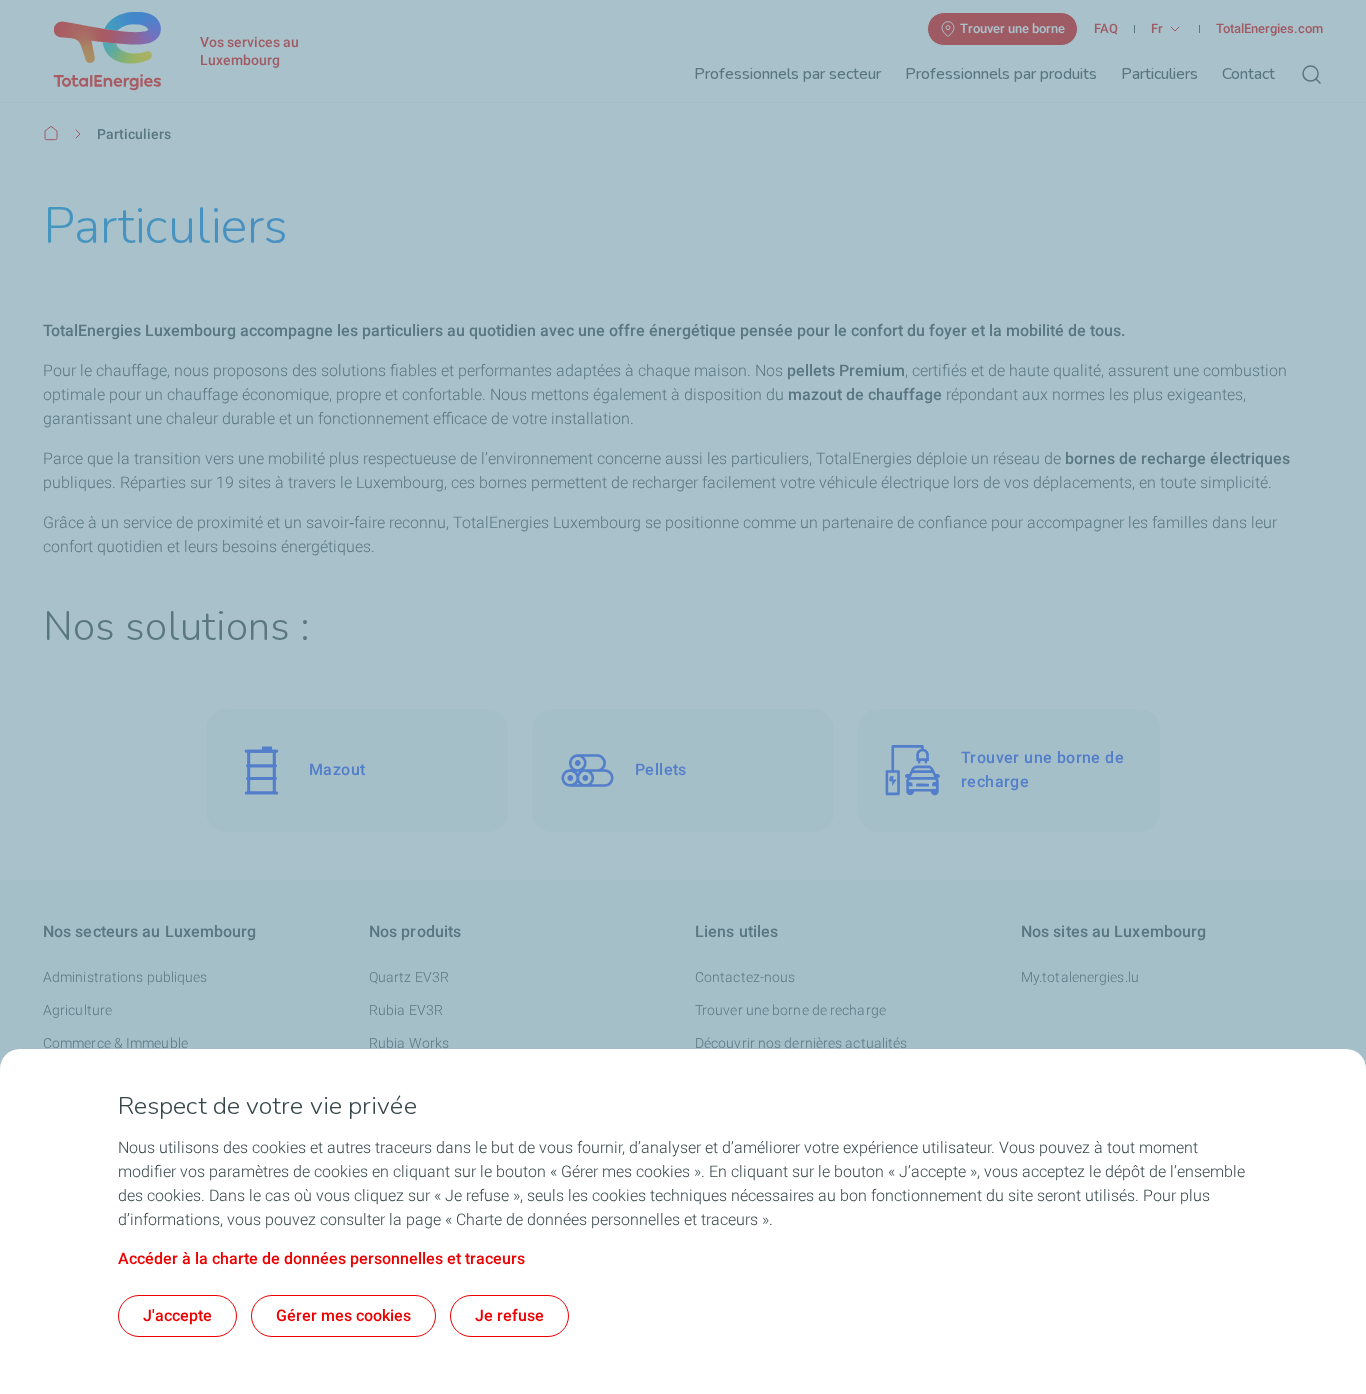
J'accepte (177, 1315)
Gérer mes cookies (343, 1315)
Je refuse (509, 1315)
